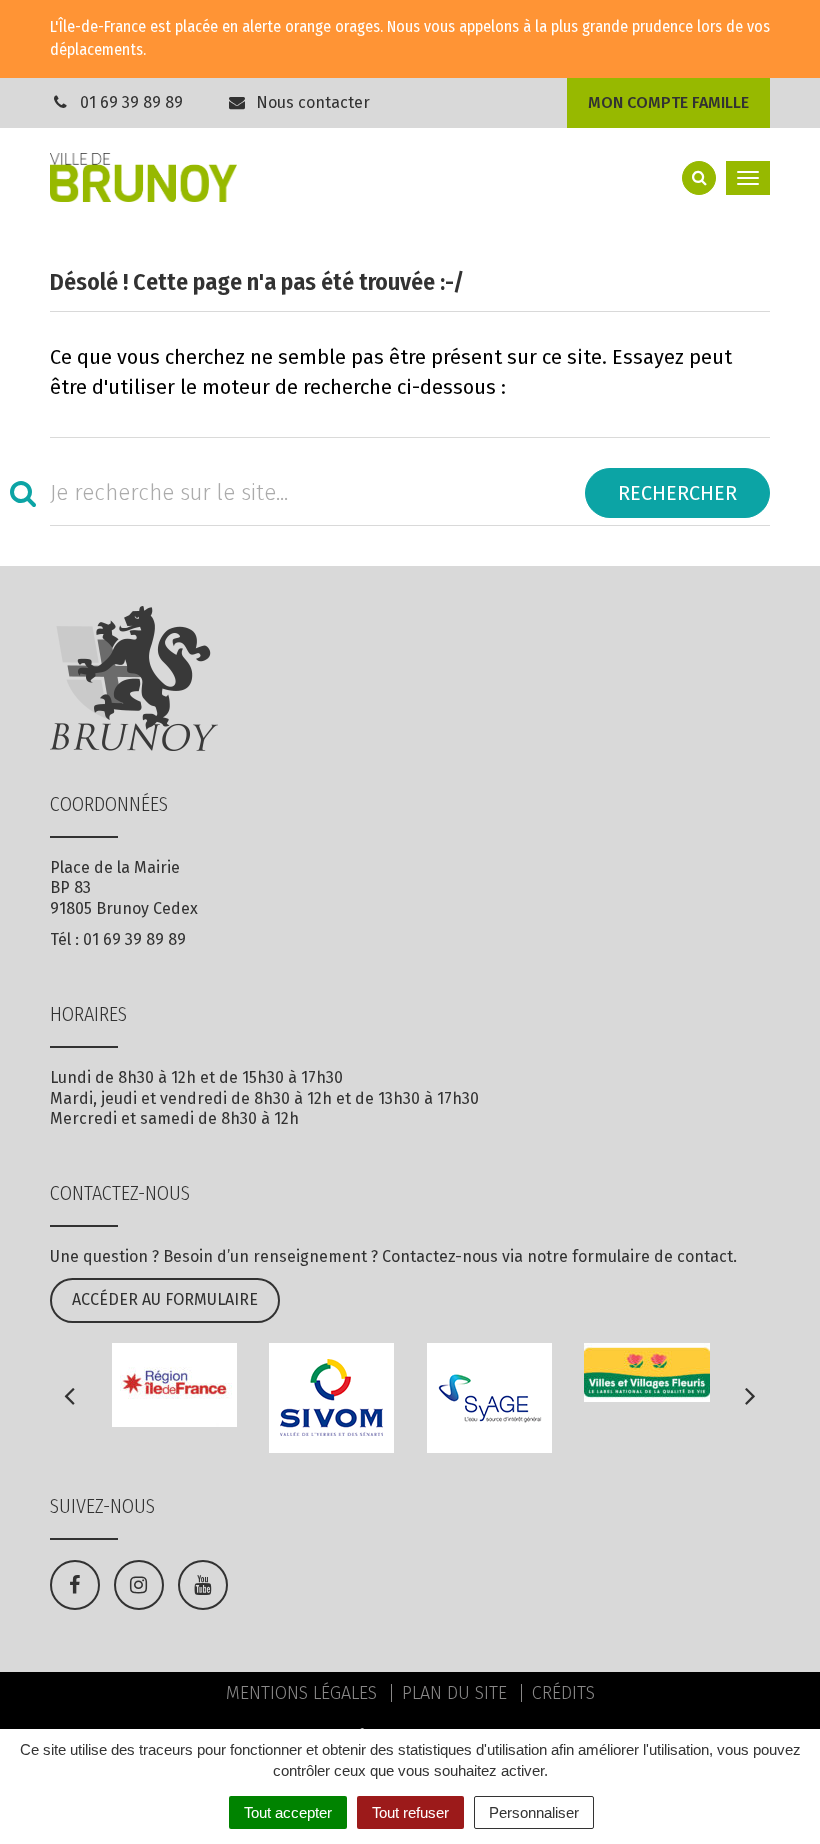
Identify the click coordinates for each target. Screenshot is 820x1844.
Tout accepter (288, 1812)
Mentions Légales (301, 1693)
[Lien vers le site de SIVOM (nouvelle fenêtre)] (332, 1398)
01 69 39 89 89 (131, 102)
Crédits (563, 1693)
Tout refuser (410, 1812)
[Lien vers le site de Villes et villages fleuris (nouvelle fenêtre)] (647, 1372)
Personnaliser (534, 1812)
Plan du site (454, 1693)
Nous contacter (311, 102)
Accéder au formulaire (165, 1299)
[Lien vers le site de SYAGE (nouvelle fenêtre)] (490, 1398)
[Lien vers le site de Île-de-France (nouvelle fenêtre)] (175, 1385)
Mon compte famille (668, 102)
